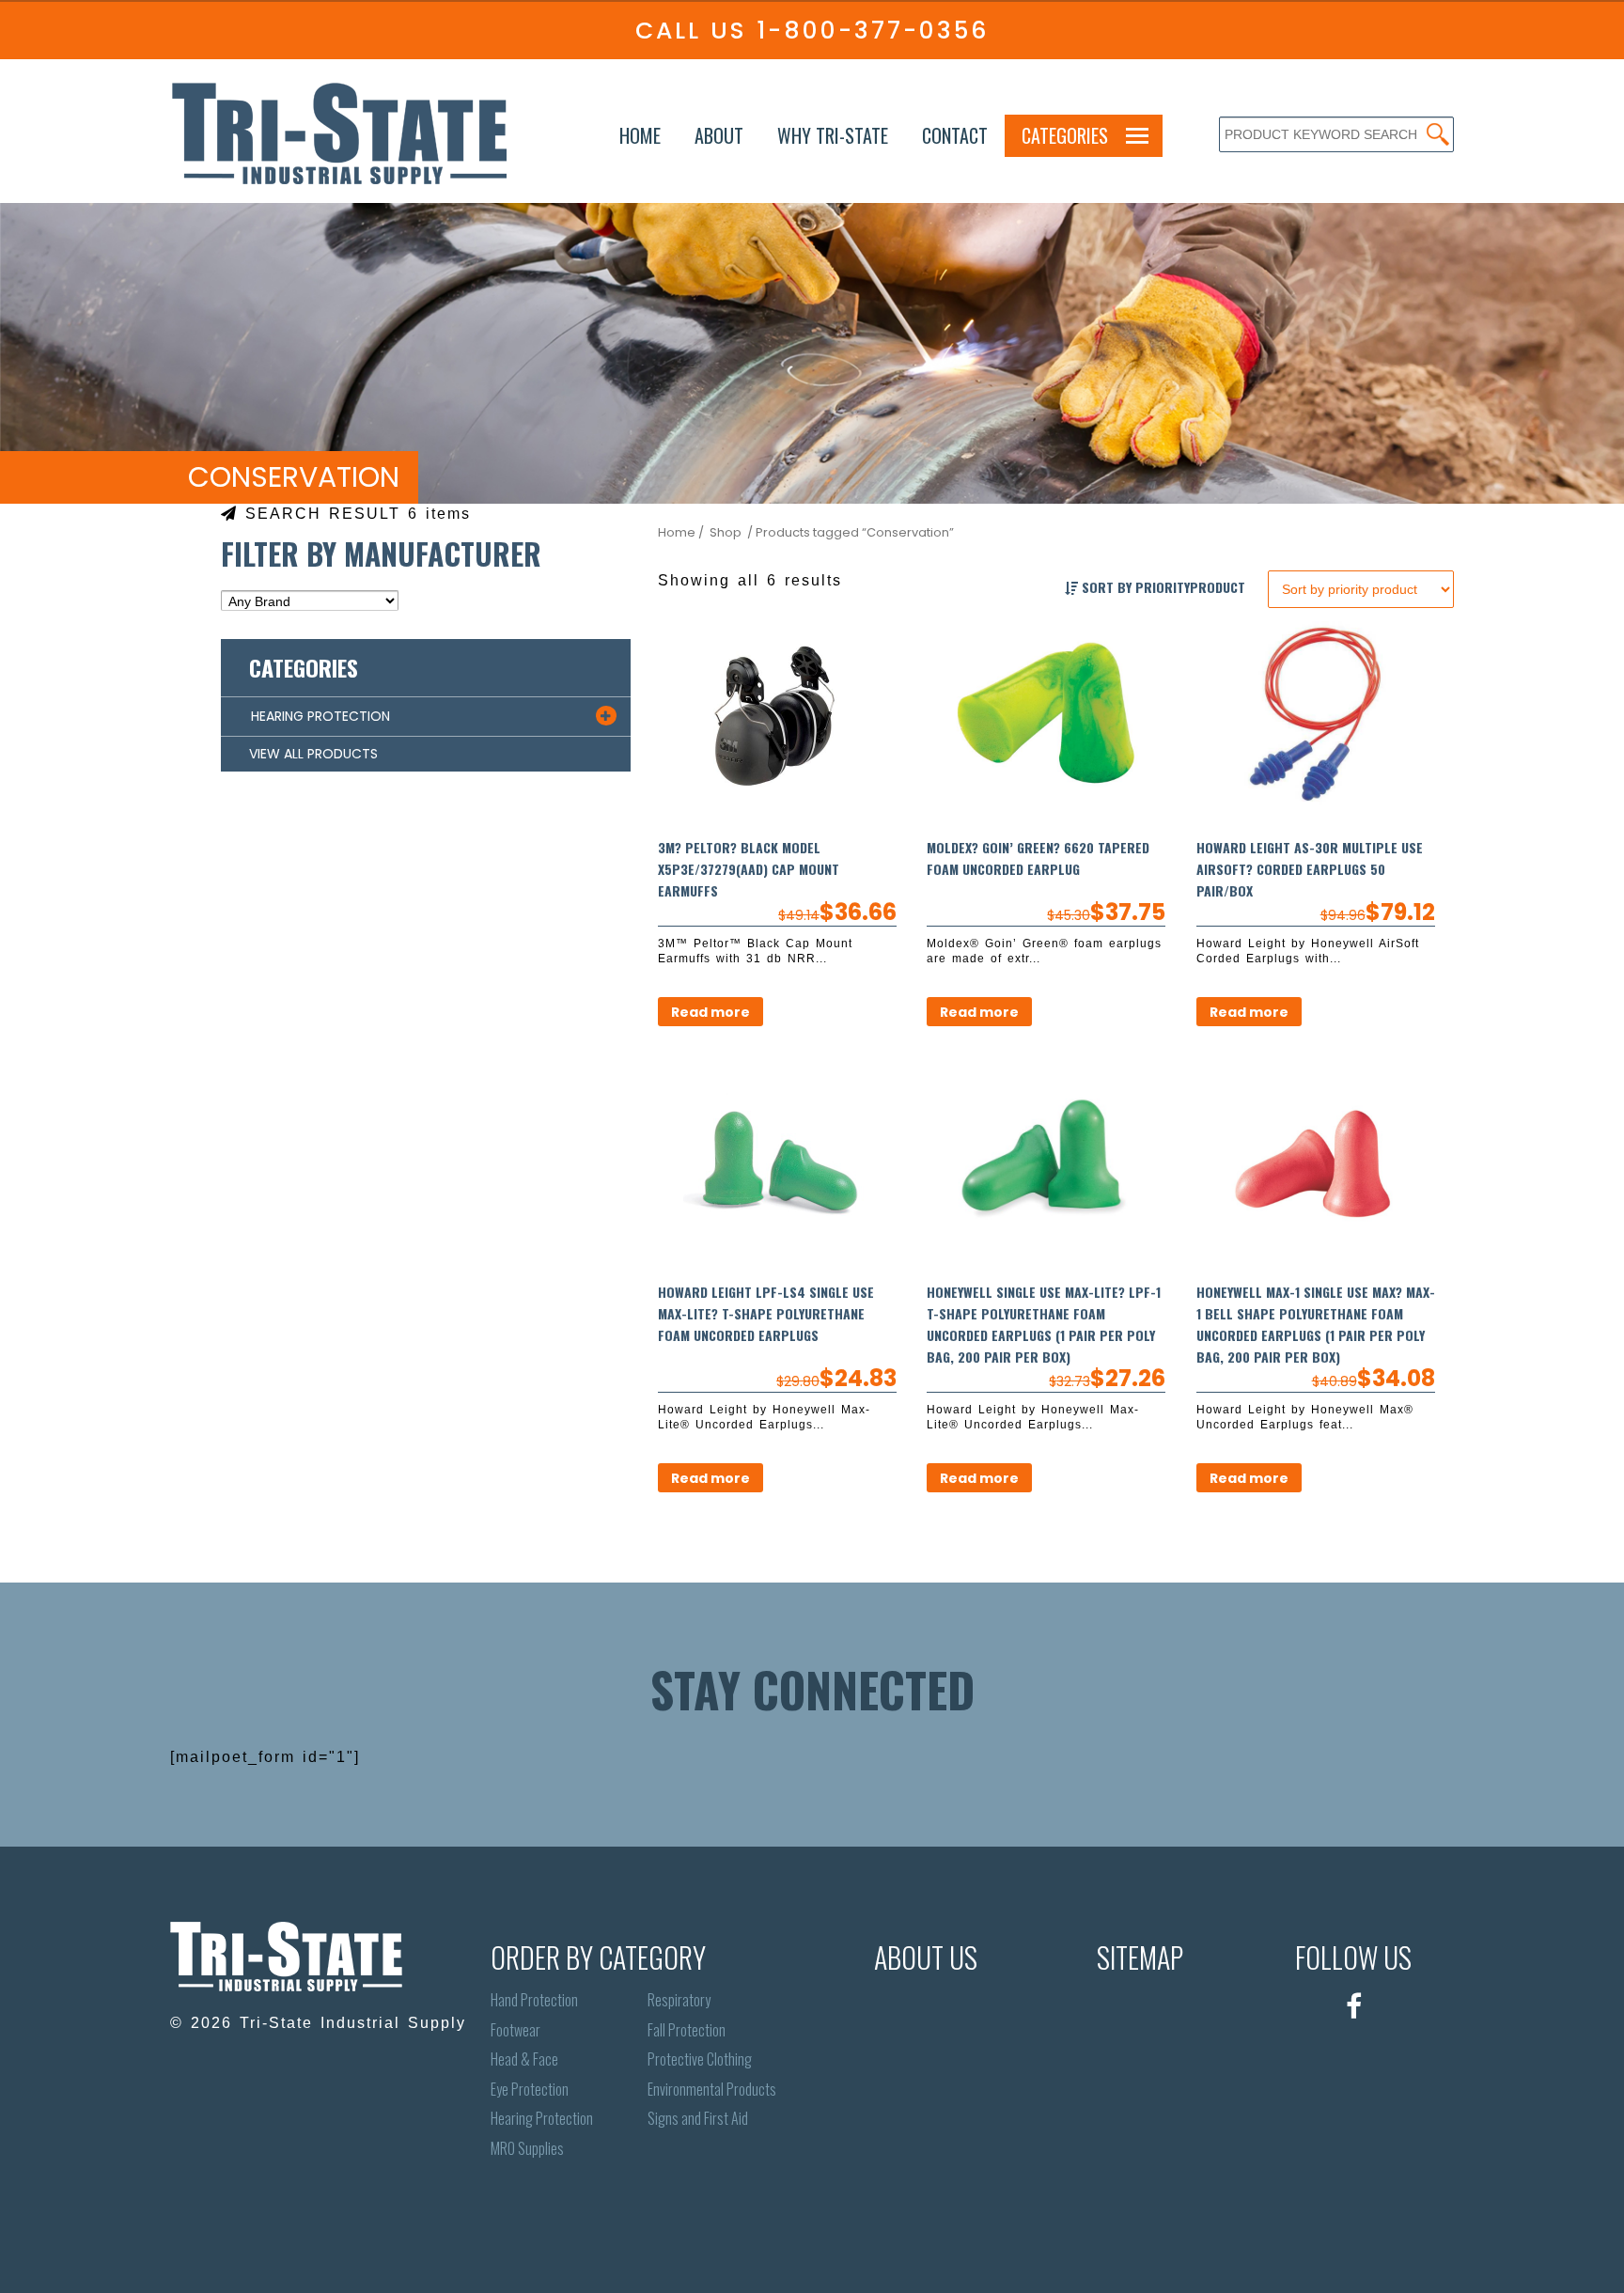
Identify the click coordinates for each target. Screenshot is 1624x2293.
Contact (955, 135)
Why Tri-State (833, 135)
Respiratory (679, 2000)
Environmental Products (712, 2090)
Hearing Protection (542, 2119)
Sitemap (1140, 1957)
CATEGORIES (1065, 135)
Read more (710, 1012)
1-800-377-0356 (873, 31)
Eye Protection (530, 2090)
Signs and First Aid (698, 2119)
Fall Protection (687, 2030)
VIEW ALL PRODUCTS (313, 754)
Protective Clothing (700, 2059)
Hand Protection (534, 2000)
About (719, 135)
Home (640, 135)
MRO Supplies (527, 2149)
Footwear (515, 2030)
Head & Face (524, 2059)
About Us (926, 1957)
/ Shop (720, 532)
